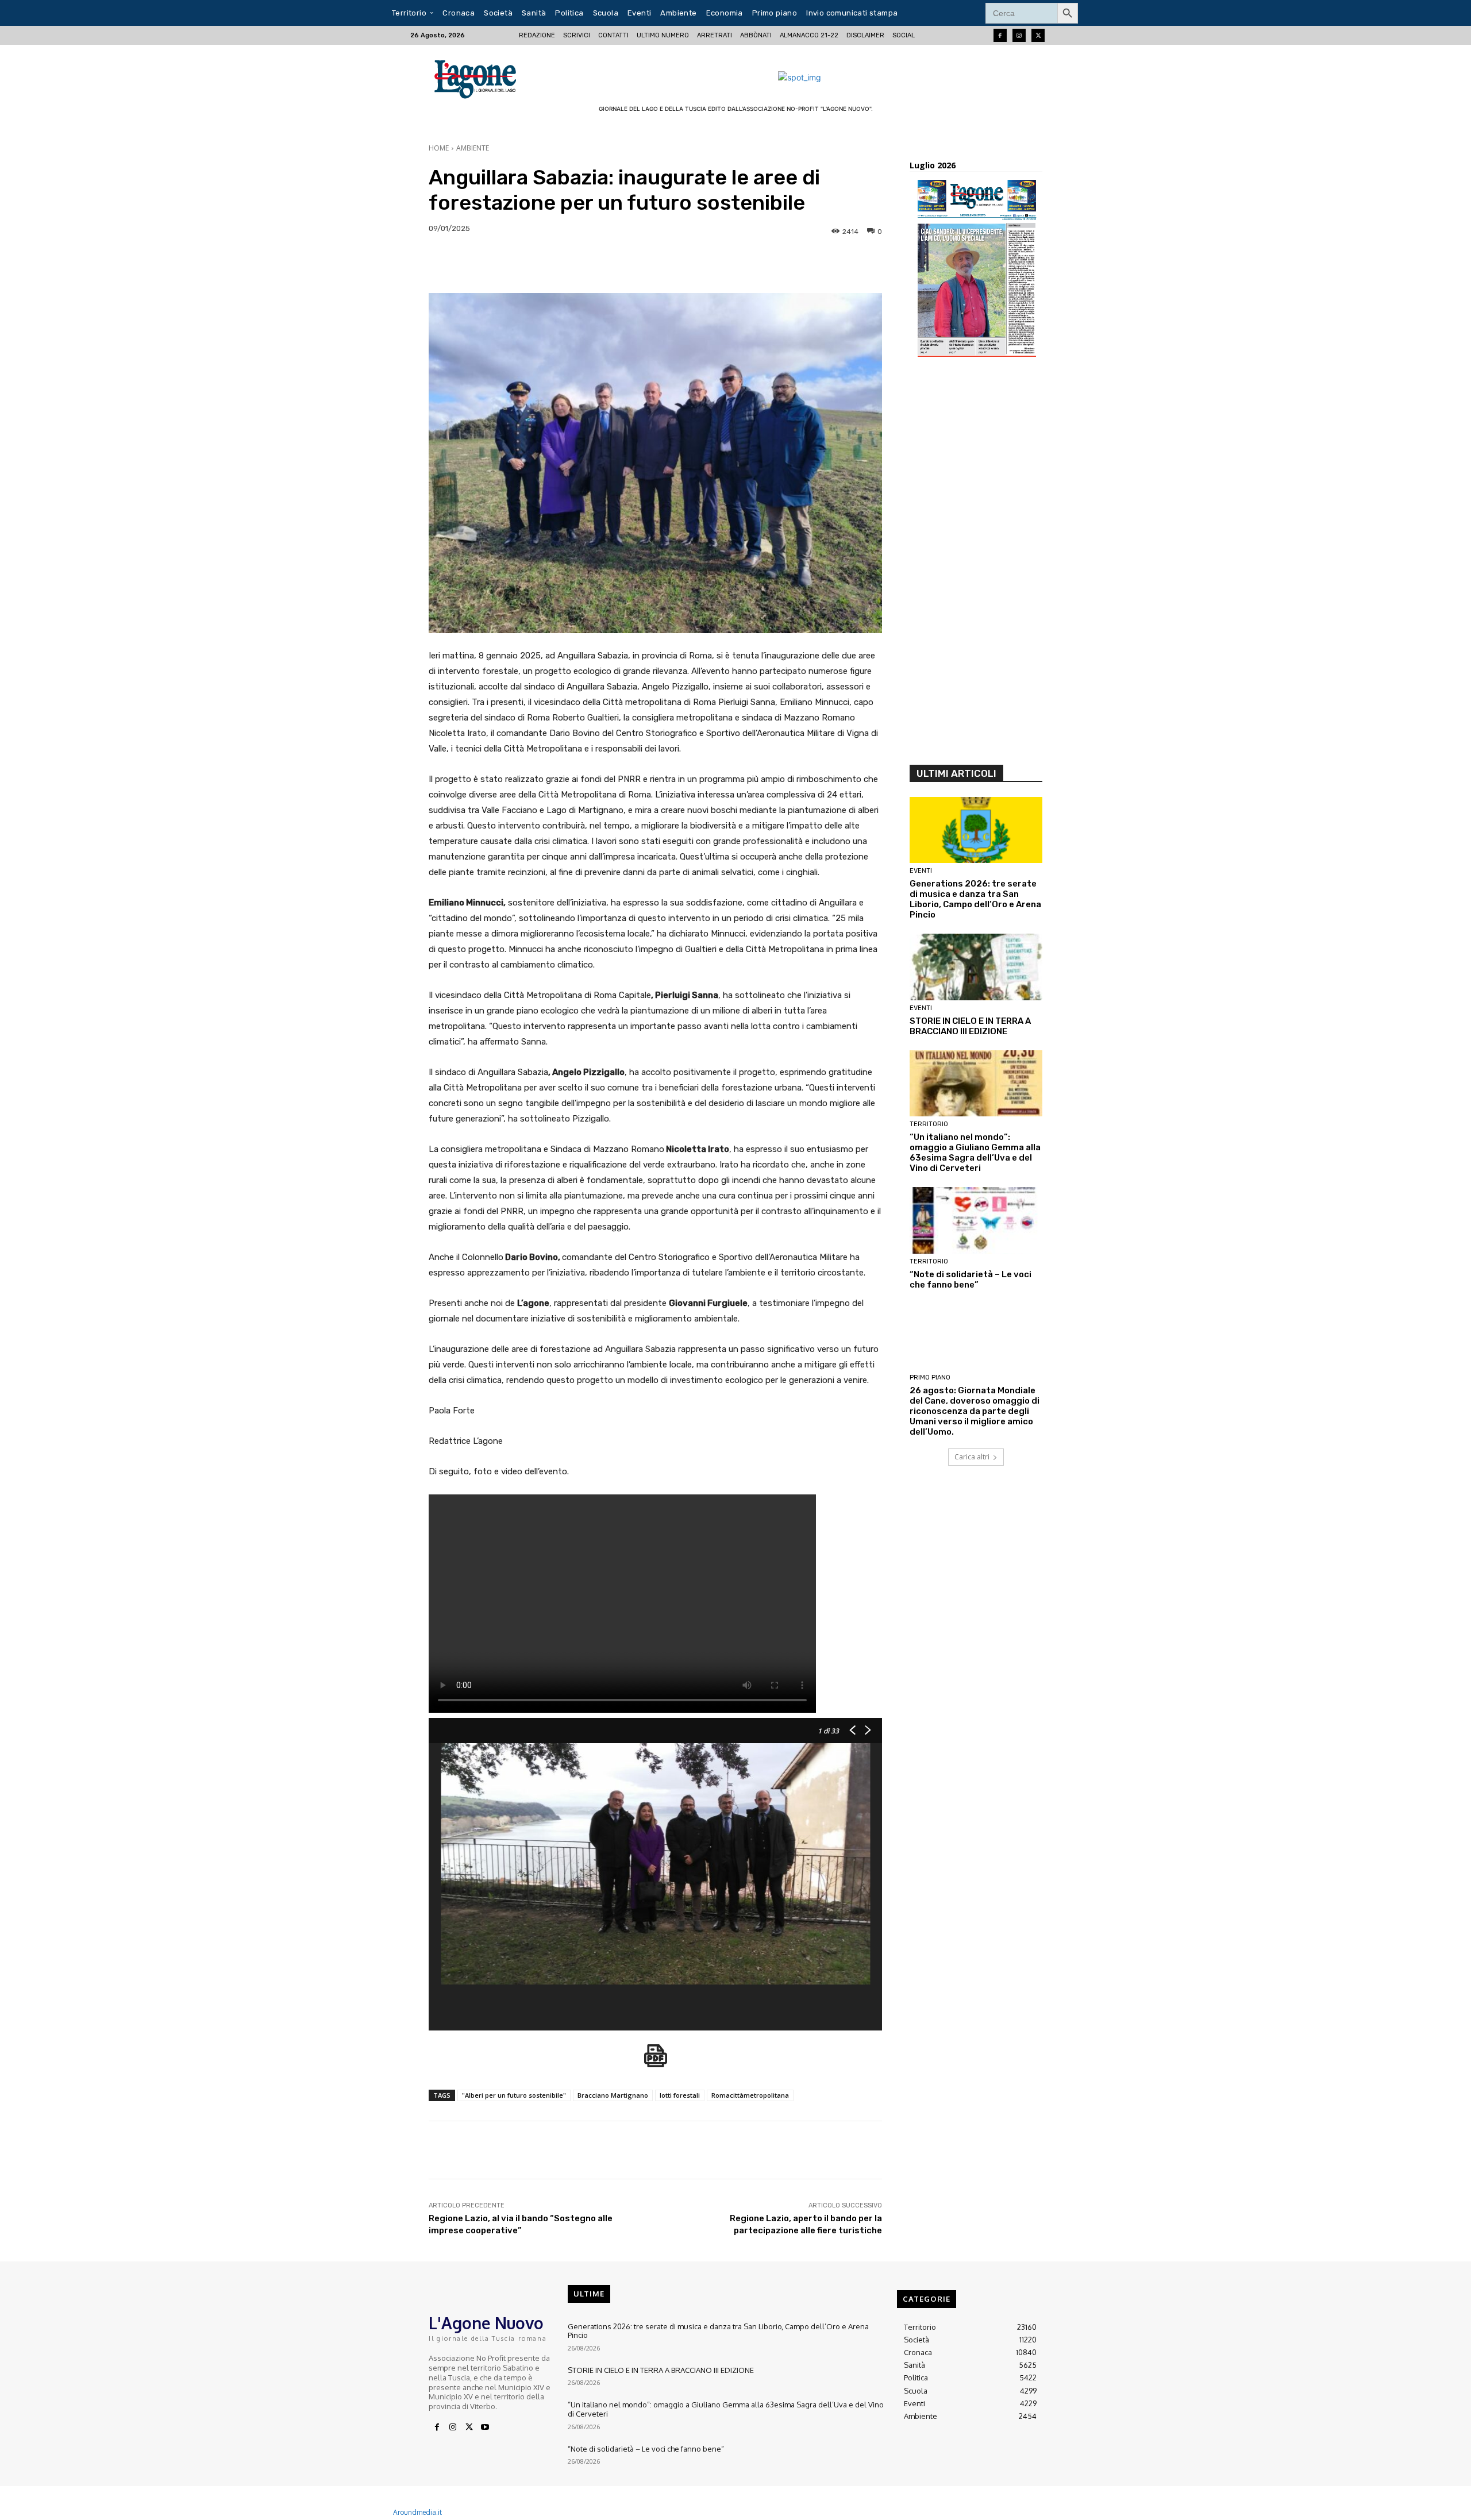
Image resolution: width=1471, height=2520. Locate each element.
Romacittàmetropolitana (750, 2095)
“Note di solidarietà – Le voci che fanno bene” (971, 1280)
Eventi (921, 871)
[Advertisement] (976, 565)
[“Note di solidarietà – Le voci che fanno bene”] (976, 1220)
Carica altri (972, 1457)
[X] (469, 2427)
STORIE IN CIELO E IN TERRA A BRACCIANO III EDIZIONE (970, 1026)
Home (439, 148)
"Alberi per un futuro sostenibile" (514, 2095)
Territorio (929, 1124)
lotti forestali (680, 2095)
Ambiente (473, 148)
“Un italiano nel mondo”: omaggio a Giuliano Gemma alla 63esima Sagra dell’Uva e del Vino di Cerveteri (975, 1153)
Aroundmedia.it (417, 2512)
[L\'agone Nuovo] (479, 77)
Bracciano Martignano (613, 2095)
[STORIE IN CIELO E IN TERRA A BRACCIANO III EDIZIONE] (976, 967)
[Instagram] (1019, 35)
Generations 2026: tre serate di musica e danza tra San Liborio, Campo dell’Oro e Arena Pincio (975, 899)
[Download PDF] (656, 2062)
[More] (1212, 264)
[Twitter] (1038, 35)
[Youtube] (485, 2427)
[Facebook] (1000, 35)
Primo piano (930, 1377)
